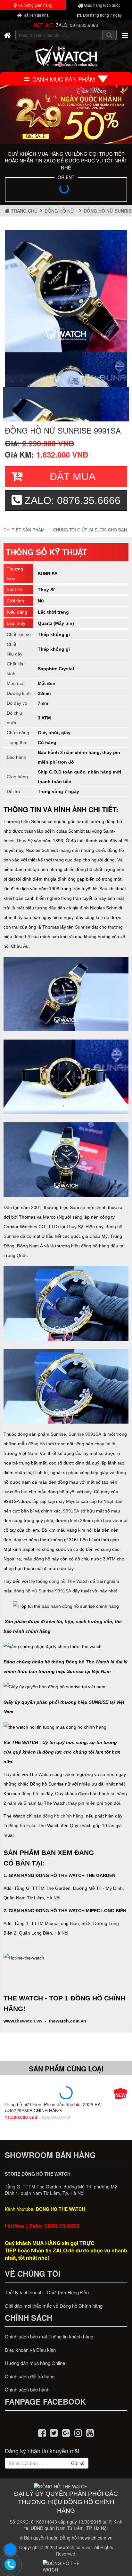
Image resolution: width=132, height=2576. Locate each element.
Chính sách (29, 2318)
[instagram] (78, 2432)
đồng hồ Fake (22, 1826)
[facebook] (42, 2432)
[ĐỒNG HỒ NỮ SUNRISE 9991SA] (66, 291)
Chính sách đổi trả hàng (30, 2376)
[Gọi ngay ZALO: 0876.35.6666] (11, 2565)
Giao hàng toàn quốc (102, 5)
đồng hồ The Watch (69, 1581)
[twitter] (54, 2432)
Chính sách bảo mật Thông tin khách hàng (49, 2336)
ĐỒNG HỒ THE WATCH (60, 2209)
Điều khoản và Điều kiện (30, 2350)
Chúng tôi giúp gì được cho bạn (90, 530)
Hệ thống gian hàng (34, 5)
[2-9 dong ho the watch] (66, 115)
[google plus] (66, 2432)
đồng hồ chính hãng (63, 1816)
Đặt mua (73, 476)
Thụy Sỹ (24, 841)
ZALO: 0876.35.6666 (77, 25)
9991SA (71, 1511)
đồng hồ (22, 937)
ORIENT (66, 177)
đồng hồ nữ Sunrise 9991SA (42, 1591)
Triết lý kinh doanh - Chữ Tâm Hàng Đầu (47, 2292)
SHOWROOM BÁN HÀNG (50, 2155)
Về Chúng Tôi (33, 2274)
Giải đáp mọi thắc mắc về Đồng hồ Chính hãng (54, 2306)
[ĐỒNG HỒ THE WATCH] (7, 35)
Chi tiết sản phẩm (24, 530)
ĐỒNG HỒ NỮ (61, 211)
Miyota (73, 1501)
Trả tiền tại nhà (35, 15)
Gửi (75, 2463)
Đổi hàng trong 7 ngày (102, 15)
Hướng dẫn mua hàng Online (35, 2363)
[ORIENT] (66, 191)
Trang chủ (24, 211)
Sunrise (83, 927)
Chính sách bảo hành (27, 2389)
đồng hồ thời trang (47, 1444)
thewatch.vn (29, 2021)
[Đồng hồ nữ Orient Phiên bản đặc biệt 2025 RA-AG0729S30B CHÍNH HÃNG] (66, 2093)
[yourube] (90, 2432)
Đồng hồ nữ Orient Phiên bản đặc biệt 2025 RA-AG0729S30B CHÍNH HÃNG (54, 2107)
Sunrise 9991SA (85, 1434)
